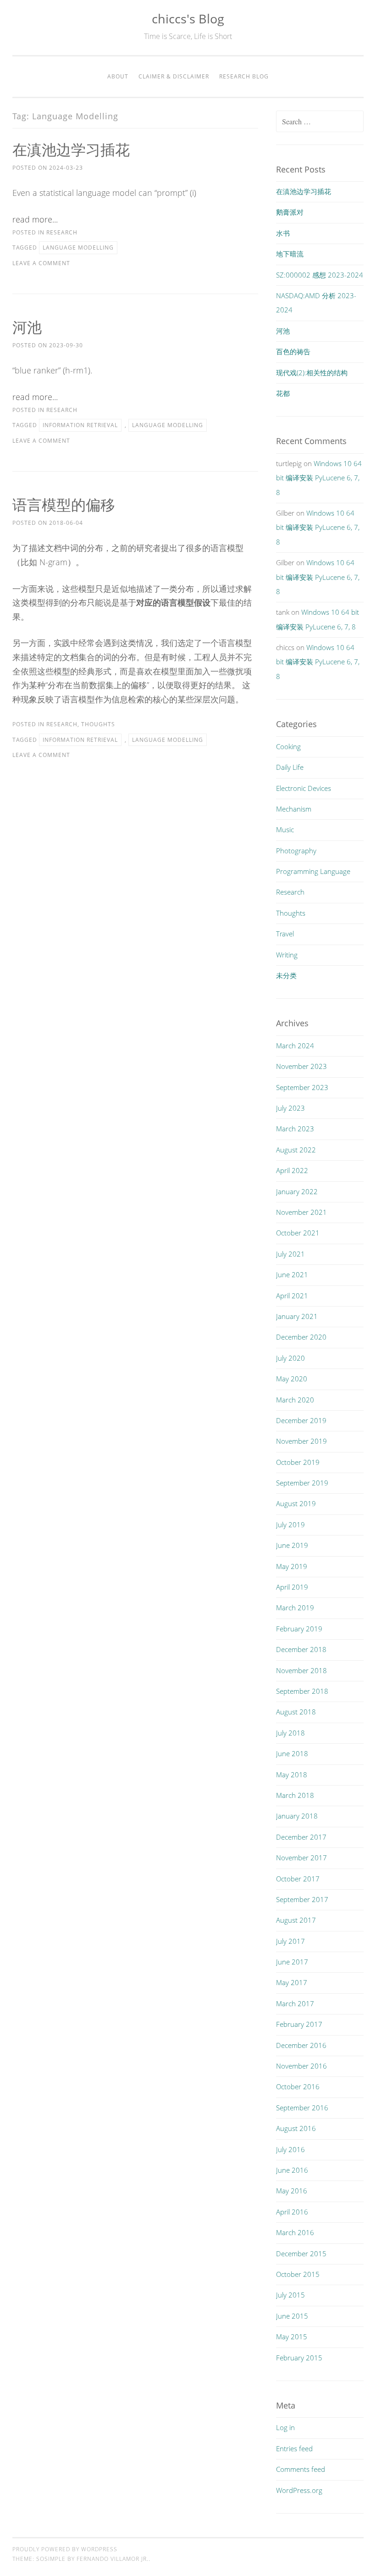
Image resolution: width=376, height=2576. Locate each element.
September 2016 (302, 2108)
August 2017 (296, 1920)
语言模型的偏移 (64, 504)
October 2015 (298, 2274)
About (118, 76)
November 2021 (301, 1212)
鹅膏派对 (290, 212)
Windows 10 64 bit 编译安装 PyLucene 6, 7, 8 (319, 478)
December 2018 (301, 1649)
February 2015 (299, 2358)
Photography (296, 851)
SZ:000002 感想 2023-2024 (320, 275)
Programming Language (313, 871)
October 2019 (298, 1462)
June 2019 (292, 1545)
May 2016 (292, 2191)
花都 (283, 393)
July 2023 (290, 1108)
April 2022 (292, 1170)
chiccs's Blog (188, 19)
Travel (285, 934)
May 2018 (292, 1775)
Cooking (288, 746)
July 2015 (290, 2295)
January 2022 (297, 1191)
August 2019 (296, 1503)
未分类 (286, 975)
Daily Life (290, 767)
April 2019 (292, 1587)
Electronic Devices (304, 788)
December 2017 (301, 1837)
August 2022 (296, 1150)
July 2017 (290, 1941)
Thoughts (98, 724)
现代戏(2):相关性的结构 (312, 373)
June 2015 (292, 2316)
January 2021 (297, 1316)
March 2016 (295, 2232)
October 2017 (298, 1879)
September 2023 (302, 1087)
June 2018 (292, 1753)
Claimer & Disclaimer (174, 76)
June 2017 (292, 1962)
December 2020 (301, 1337)
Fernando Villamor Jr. (113, 2559)
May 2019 (292, 1566)
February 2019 (299, 1629)
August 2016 (296, 2128)
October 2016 (298, 2086)
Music (285, 829)
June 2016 (292, 2170)
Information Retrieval (80, 425)
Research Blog (244, 76)
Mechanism (294, 809)
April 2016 (292, 2212)
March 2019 (295, 1608)
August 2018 (296, 1712)
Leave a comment (41, 263)
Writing (287, 955)
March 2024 (295, 1046)
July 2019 (290, 1524)
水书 (283, 233)
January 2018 (297, 1816)
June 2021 (292, 1274)
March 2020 (295, 1400)
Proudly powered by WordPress (65, 2549)
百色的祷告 (293, 351)
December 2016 (301, 2045)
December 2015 (301, 2253)
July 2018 (290, 1733)
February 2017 (299, 2024)
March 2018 (295, 1795)
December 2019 (301, 1420)
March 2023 (295, 1129)
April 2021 (292, 1296)
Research (62, 232)
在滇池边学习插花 (71, 149)
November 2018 (301, 1670)
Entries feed (294, 2448)
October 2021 (298, 1233)
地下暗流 (290, 254)
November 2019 (301, 1441)
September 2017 (302, 1899)
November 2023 (301, 1066)
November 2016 (301, 2066)
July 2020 (290, 1358)
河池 (27, 327)
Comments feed (301, 2469)
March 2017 (295, 2003)
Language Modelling (78, 248)
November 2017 (301, 1858)
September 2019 (302, 1483)
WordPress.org (299, 2490)
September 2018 (302, 1691)
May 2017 (292, 1982)
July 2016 (290, 2149)
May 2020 (292, 1379)
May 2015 (292, 2337)
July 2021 (290, 1254)
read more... (35, 219)
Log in (285, 2427)
